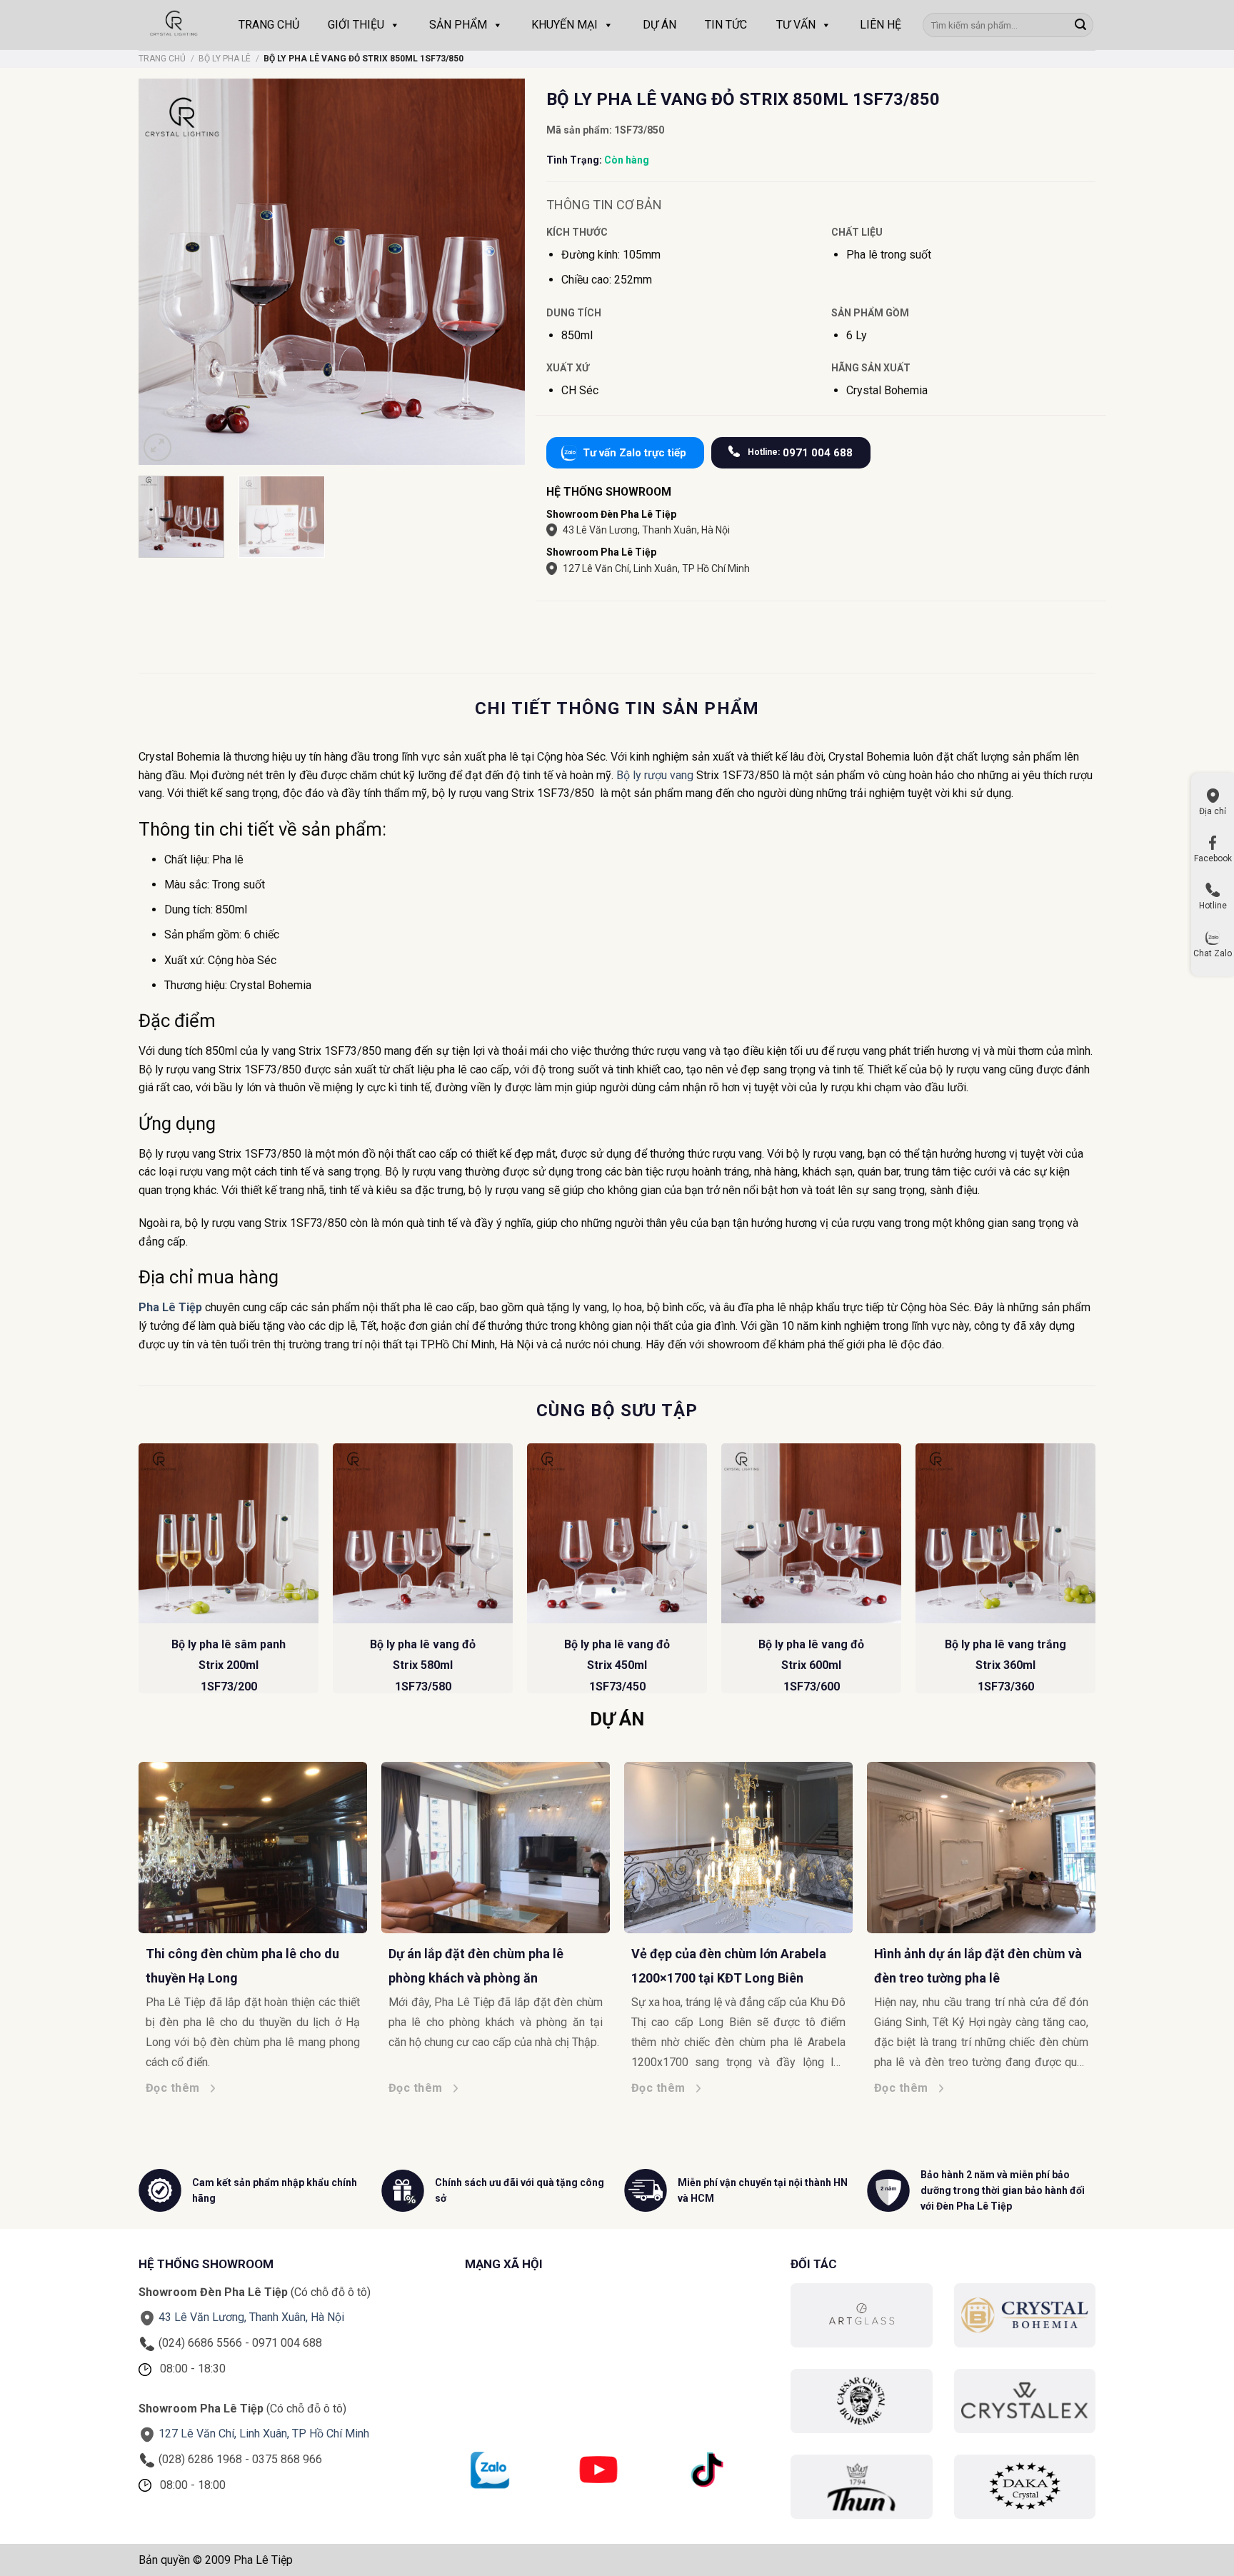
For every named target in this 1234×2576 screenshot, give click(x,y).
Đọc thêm (195, 2088)
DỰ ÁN (659, 25)
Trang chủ (162, 59)
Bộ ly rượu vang (655, 775)
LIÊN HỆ (881, 25)
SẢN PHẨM (458, 25)
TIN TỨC (726, 25)
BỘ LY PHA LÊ (225, 59)
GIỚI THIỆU (356, 25)
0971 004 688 (800, 453)
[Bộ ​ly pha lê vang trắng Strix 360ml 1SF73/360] (1005, 1533)
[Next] (1095, 1574)
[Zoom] (157, 447)
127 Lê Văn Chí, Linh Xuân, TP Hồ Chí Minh (656, 568)
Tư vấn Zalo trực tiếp (634, 453)
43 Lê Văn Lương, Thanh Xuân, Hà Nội (646, 530)
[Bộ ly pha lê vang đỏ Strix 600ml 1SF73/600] (811, 1533)
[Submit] (1080, 25)
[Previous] (139, 1574)
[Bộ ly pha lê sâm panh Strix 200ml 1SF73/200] (229, 1533)
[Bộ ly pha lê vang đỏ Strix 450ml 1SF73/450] (617, 1533)
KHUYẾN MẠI (565, 25)
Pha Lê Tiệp (172, 1307)
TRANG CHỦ (269, 25)
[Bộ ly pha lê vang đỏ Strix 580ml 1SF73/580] (423, 1533)
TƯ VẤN (796, 25)
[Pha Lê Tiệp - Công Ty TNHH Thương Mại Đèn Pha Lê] (174, 25)
